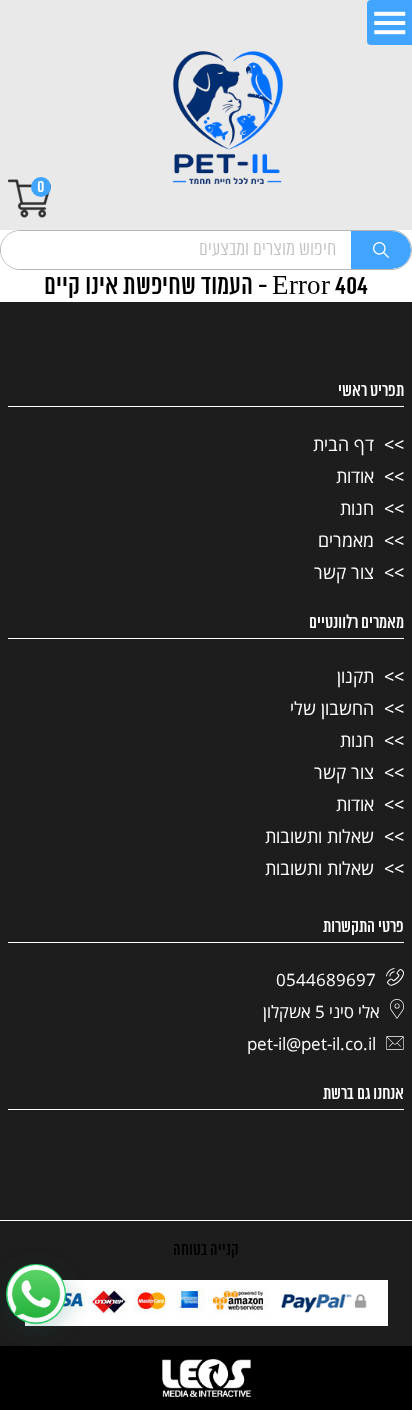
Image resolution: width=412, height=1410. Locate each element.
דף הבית (343, 444)
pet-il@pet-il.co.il (311, 1043)
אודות (355, 476)
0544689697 (326, 979)
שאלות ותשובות (319, 836)
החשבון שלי (332, 708)
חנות (357, 508)
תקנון (355, 676)
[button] (36, 1294)
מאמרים (346, 540)
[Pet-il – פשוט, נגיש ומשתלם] (228, 120)
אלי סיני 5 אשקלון (321, 1011)
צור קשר (344, 572)
